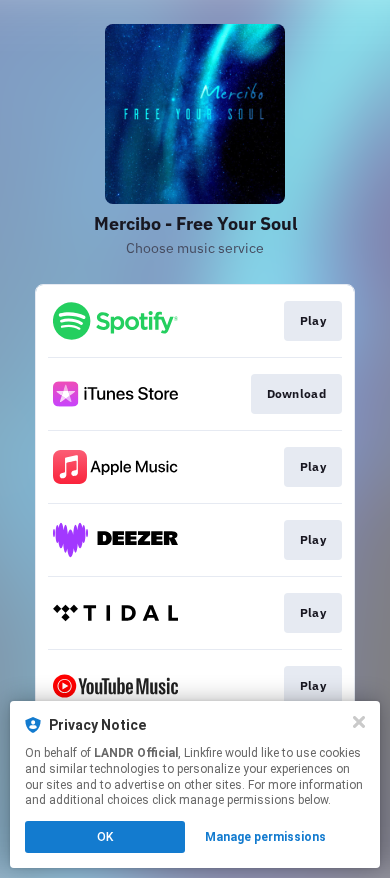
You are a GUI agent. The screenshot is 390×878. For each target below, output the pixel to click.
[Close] (359, 722)
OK (105, 837)
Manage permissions (265, 837)
